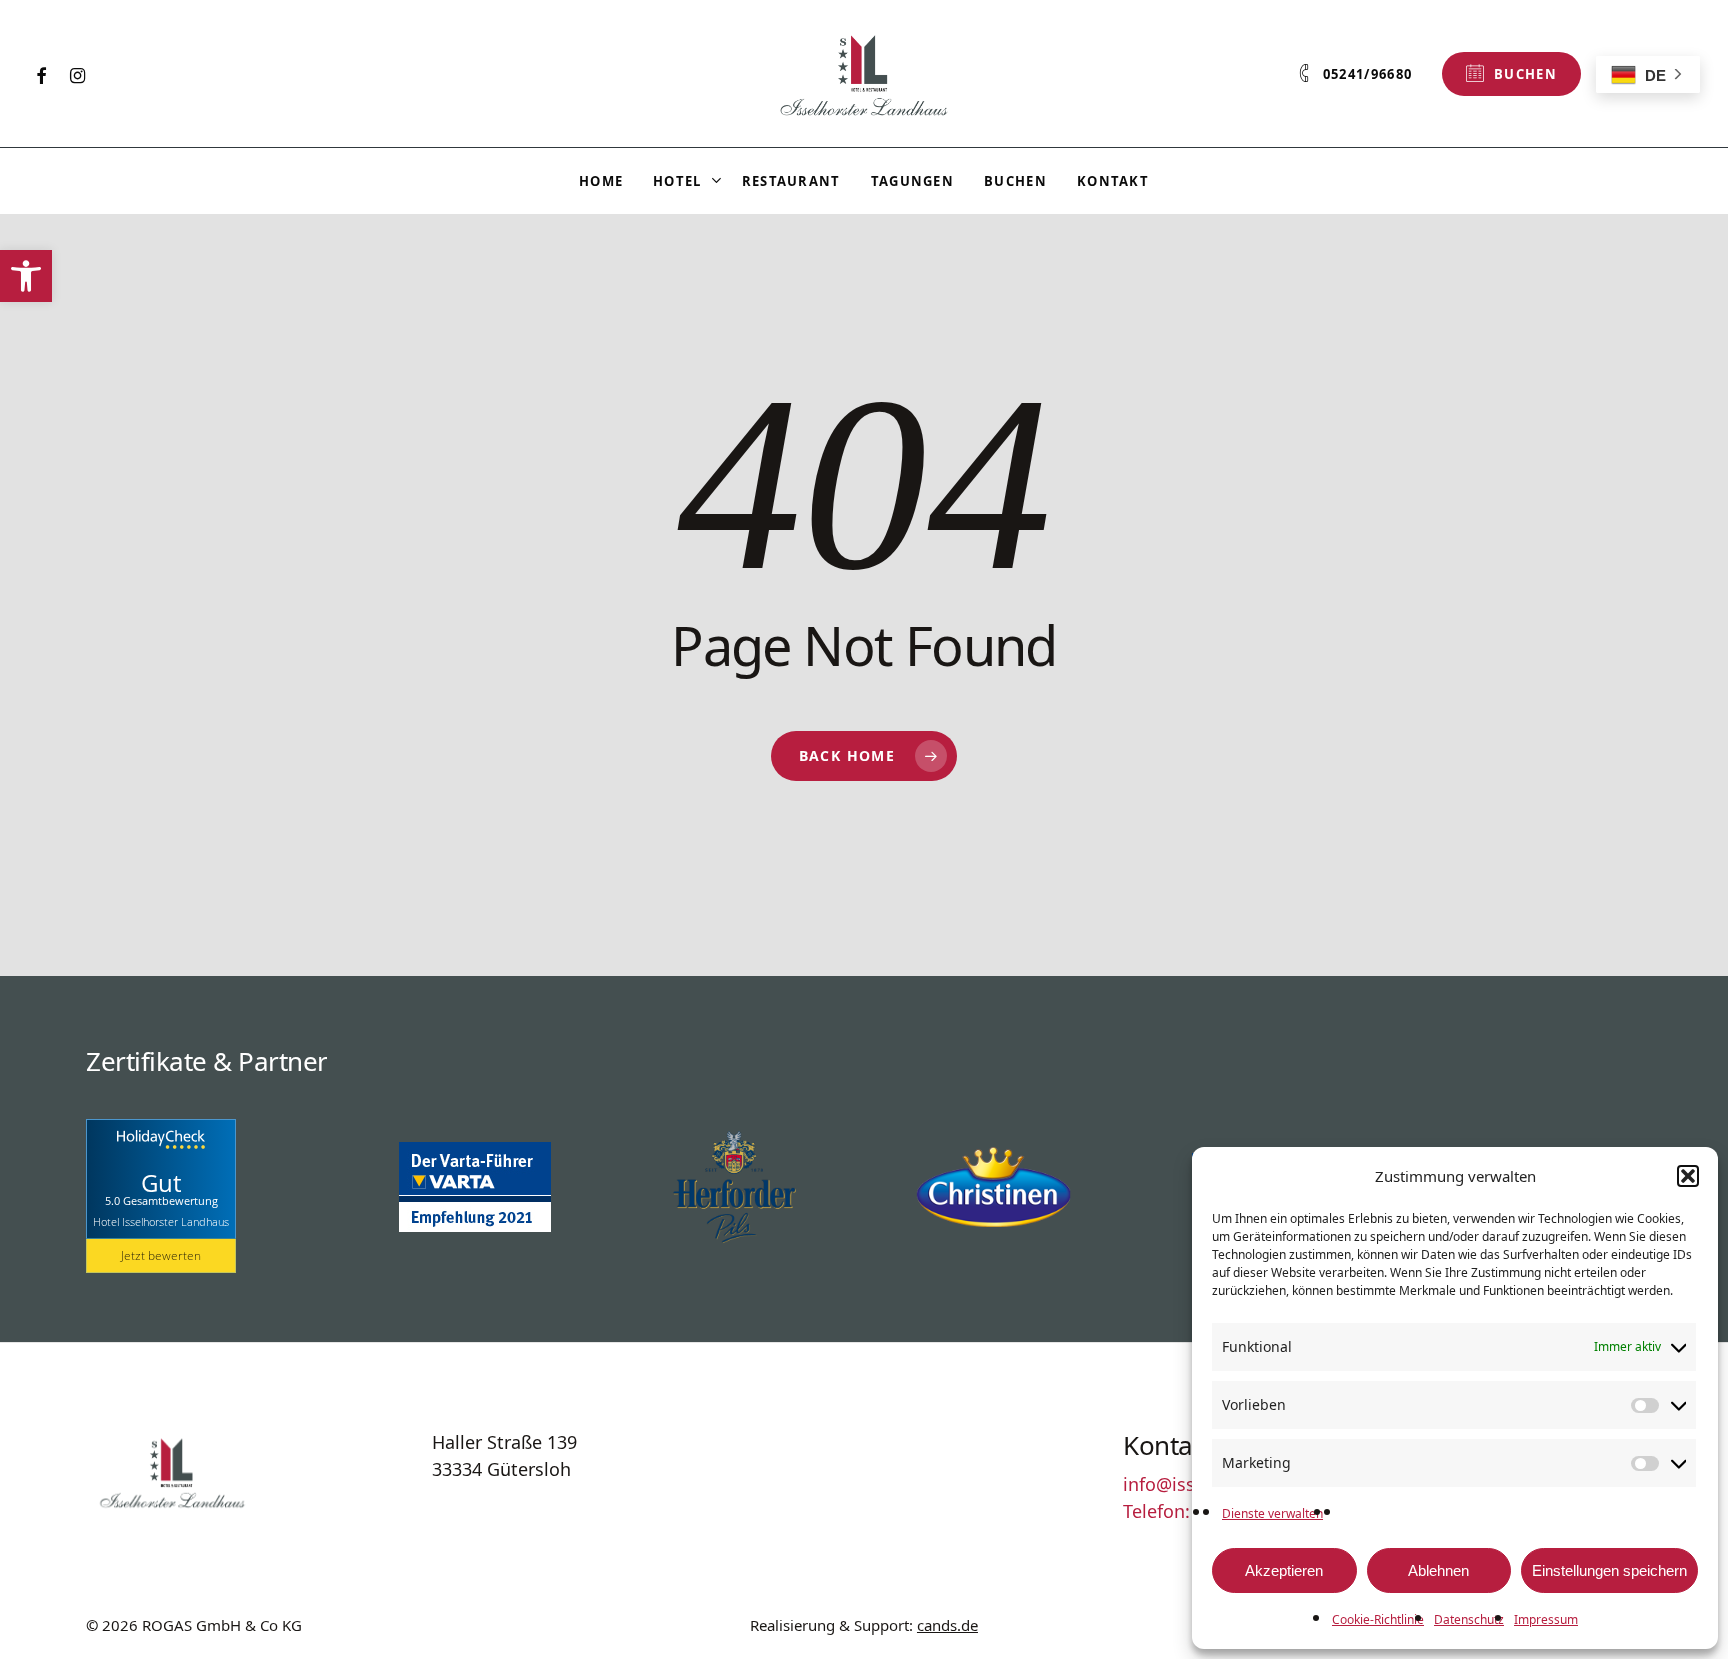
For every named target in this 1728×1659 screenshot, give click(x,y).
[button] (26, 276)
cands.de (947, 1625)
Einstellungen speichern (1609, 1570)
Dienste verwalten (1272, 1513)
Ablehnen (1438, 1570)
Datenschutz (1469, 1619)
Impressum (1546, 1619)
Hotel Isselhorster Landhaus (161, 1220)
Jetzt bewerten (161, 1255)
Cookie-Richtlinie (1378, 1619)
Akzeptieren (1284, 1570)
